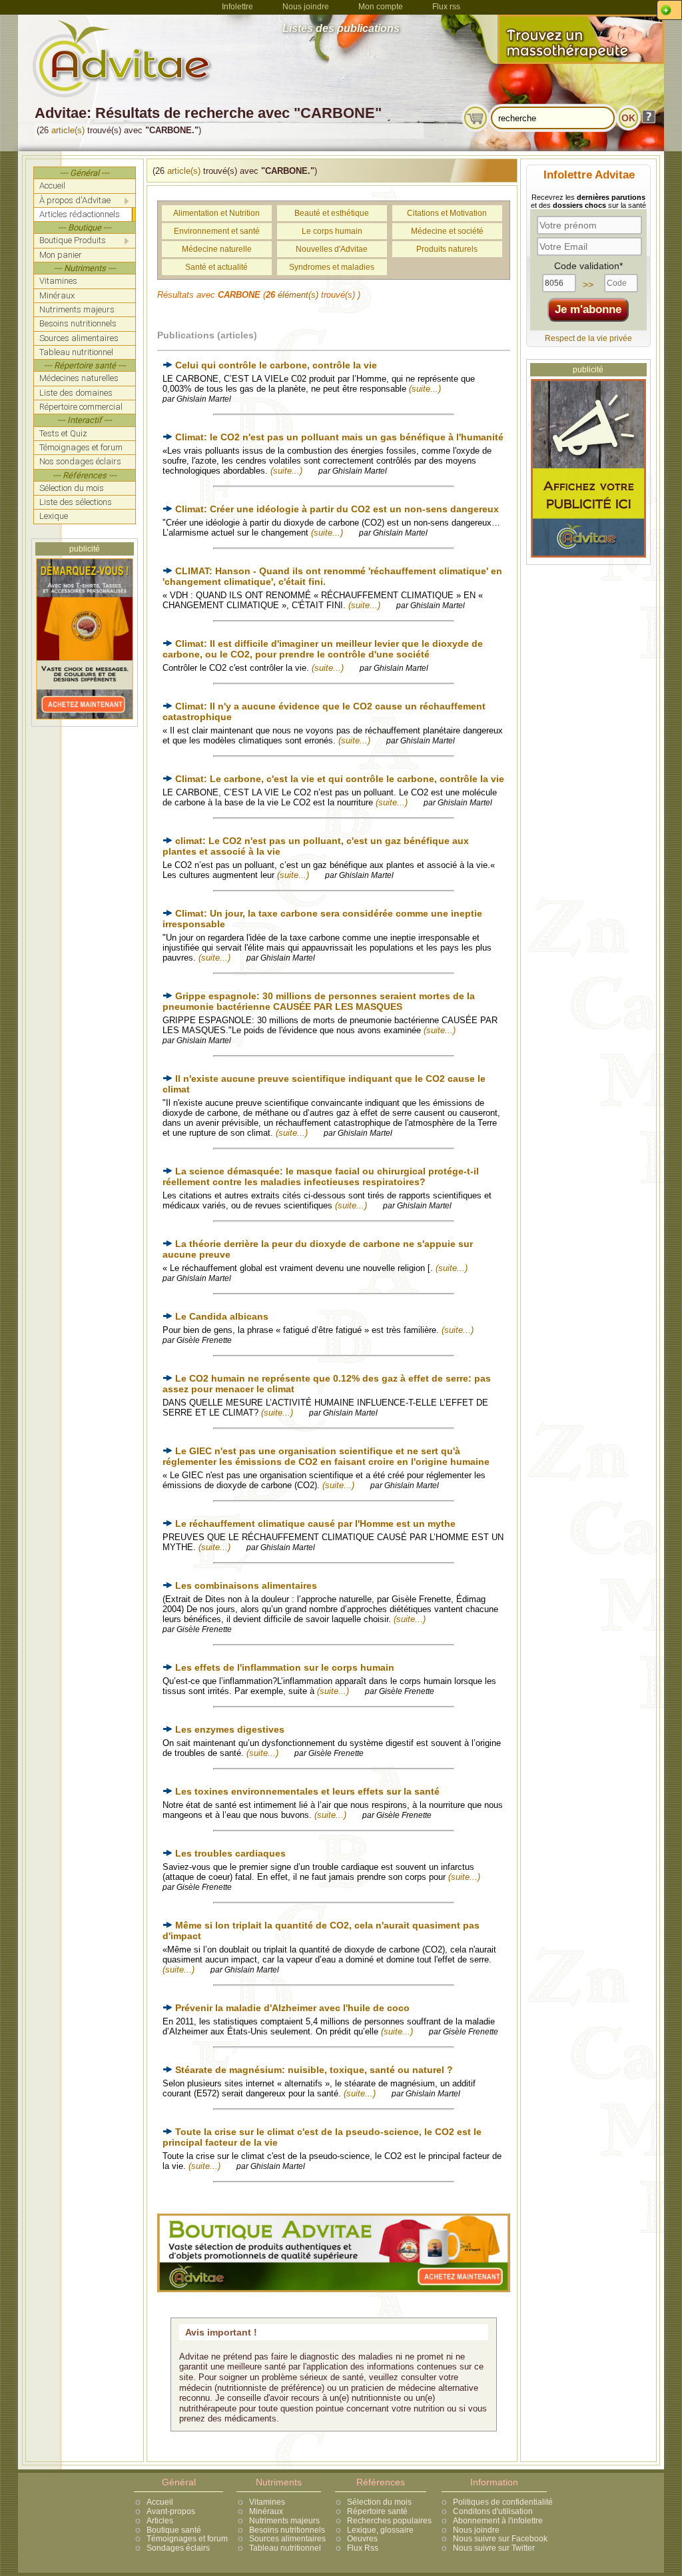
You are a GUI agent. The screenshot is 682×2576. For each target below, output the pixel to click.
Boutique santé (174, 2530)
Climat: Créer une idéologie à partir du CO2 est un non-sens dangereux (337, 509)
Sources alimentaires (287, 2539)
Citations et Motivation (447, 213)
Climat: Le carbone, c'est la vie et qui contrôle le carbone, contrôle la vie (340, 779)
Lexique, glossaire (380, 2530)
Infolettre (237, 7)
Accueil (160, 2502)
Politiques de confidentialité (503, 2502)
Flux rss (446, 7)
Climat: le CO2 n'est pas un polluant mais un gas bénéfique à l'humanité (339, 437)
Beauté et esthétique (332, 213)
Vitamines (267, 2502)
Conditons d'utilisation (493, 2511)
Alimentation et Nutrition (216, 213)
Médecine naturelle (217, 249)
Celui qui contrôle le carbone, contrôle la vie (276, 365)
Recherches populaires (389, 2521)
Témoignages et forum (187, 2539)
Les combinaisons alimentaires (246, 1585)
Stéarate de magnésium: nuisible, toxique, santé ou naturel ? (314, 2070)
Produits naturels (447, 249)
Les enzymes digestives (230, 1729)
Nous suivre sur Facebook (500, 2539)
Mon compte (381, 7)
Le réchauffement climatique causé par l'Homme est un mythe (315, 1523)
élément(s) (298, 295)
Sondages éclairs (178, 2548)
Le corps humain (332, 231)
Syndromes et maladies (332, 267)
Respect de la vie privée (588, 338)
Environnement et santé (217, 231)
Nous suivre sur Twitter (494, 2548)
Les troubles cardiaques (230, 1853)
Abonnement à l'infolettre (498, 2521)
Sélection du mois (379, 2502)
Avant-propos (171, 2511)
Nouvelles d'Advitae (332, 249)
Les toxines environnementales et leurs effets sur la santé (307, 1791)
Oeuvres (362, 2539)
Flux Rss (363, 2548)
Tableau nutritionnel (285, 2548)
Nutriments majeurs (284, 2521)
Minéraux (266, 2511)
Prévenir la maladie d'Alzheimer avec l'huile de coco (292, 2008)
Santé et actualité (216, 267)
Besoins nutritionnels (287, 2530)
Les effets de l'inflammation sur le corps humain (285, 1667)
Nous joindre (306, 7)
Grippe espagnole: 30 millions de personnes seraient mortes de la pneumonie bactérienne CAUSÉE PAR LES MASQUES (319, 1001)
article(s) (68, 130)
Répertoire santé (377, 2511)
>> (588, 284)
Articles (160, 2521)
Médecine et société (447, 231)
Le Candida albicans (222, 1316)
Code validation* (588, 266)
